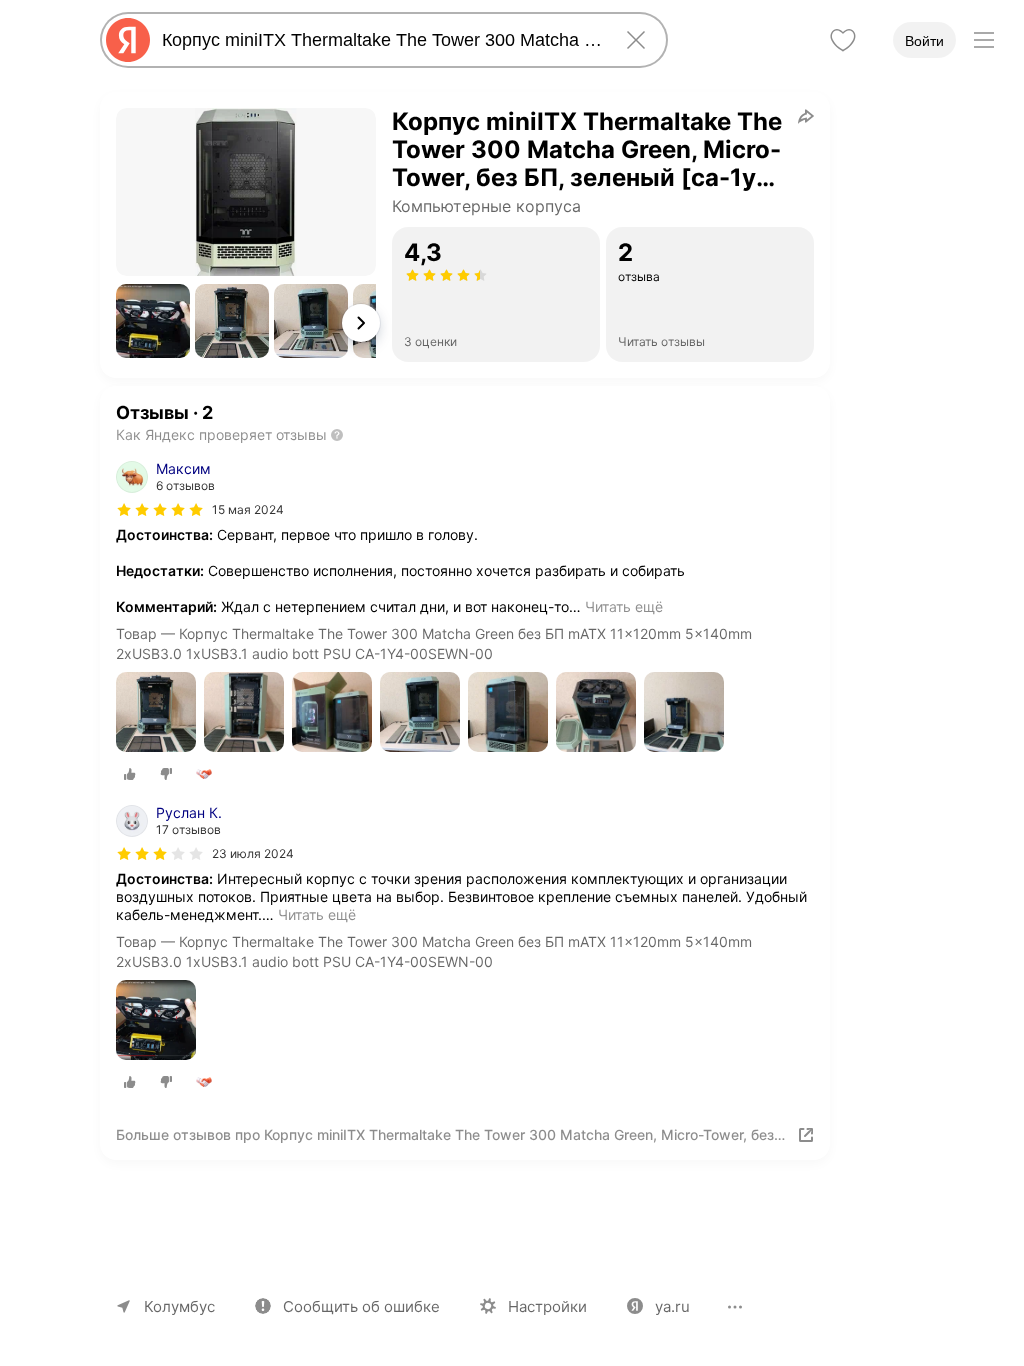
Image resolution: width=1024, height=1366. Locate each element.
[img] (160, 510)
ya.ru (672, 1306)
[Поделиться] (806, 116)
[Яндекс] (128, 40)
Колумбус (179, 1306)
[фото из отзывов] (156, 713)
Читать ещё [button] (624, 606)
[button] (153, 321)
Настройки (547, 1306)
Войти (924, 41)
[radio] (130, 774)
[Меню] (984, 40)
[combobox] (380, 40)
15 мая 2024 (248, 509)
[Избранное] (843, 40)
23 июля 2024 (253, 853)
